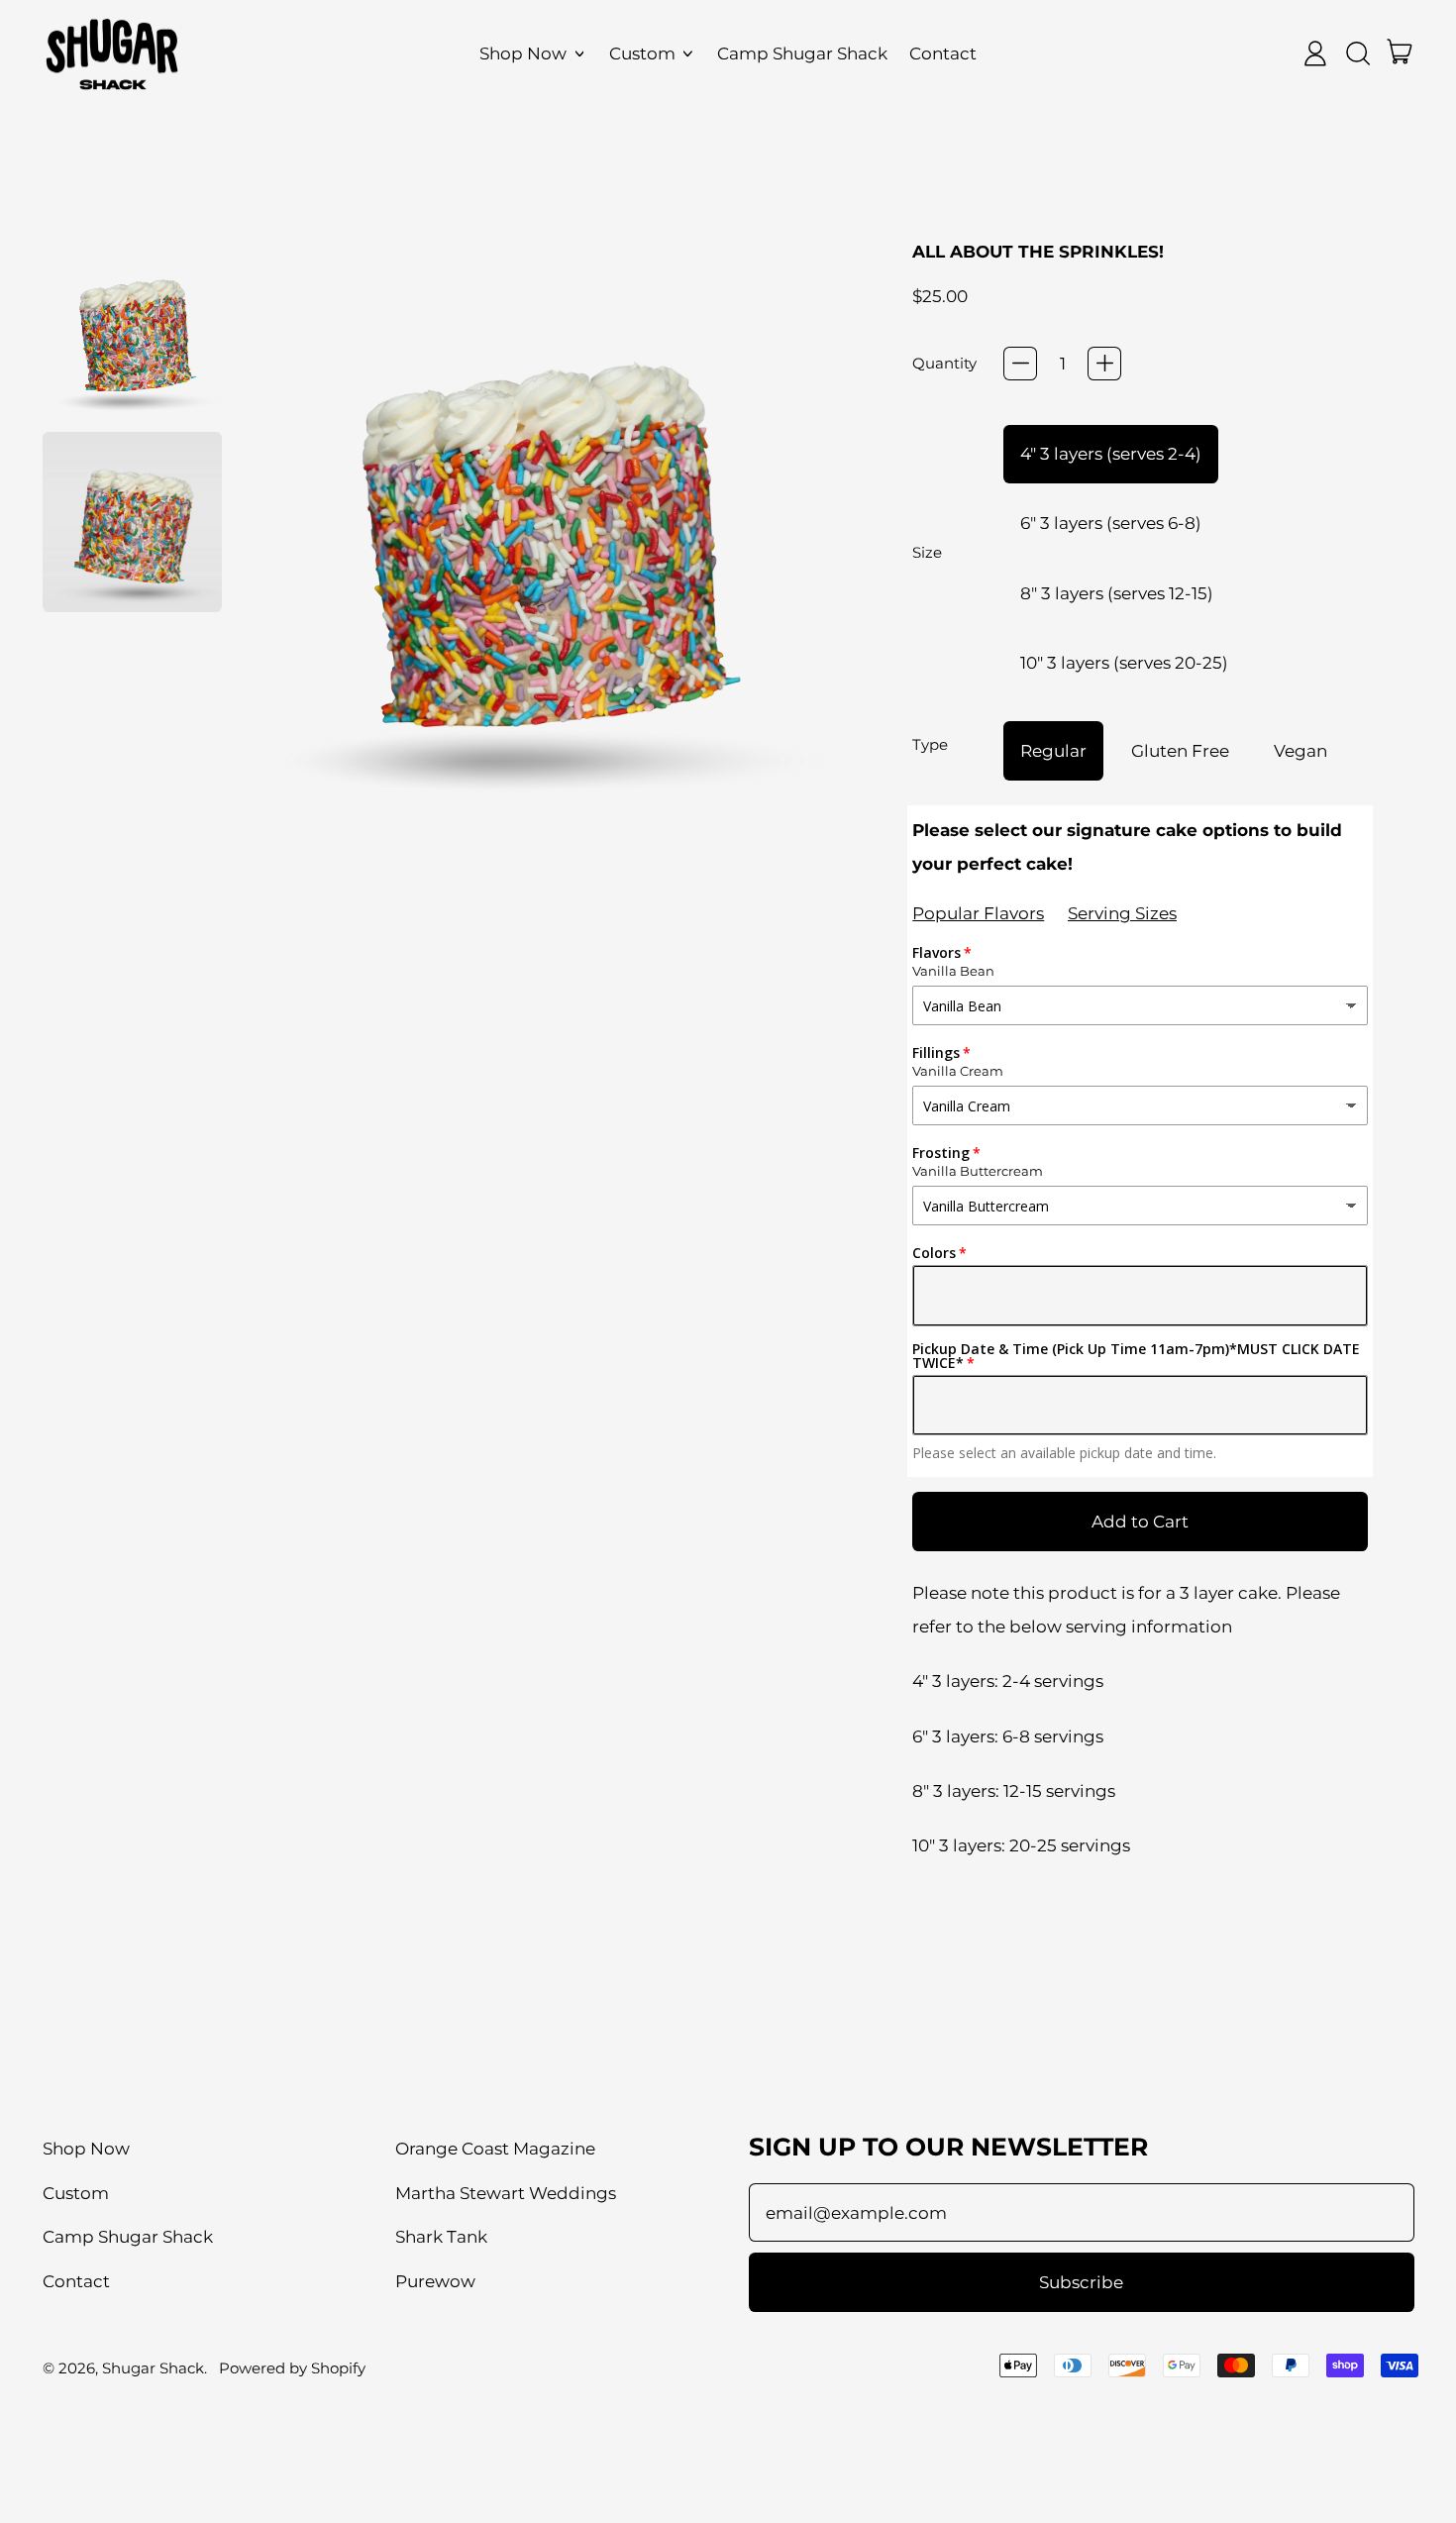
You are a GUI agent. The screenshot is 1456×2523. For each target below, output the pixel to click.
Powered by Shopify (292, 2368)
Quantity (944, 363)
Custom (76, 2193)
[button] (133, 332)
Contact (943, 53)
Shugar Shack (153, 2368)
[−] (1020, 364)
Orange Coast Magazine (495, 2149)
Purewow (435, 2281)
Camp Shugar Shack (802, 53)
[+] (1104, 364)
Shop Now (86, 2149)
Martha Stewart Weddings (506, 2193)
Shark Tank (441, 2237)
